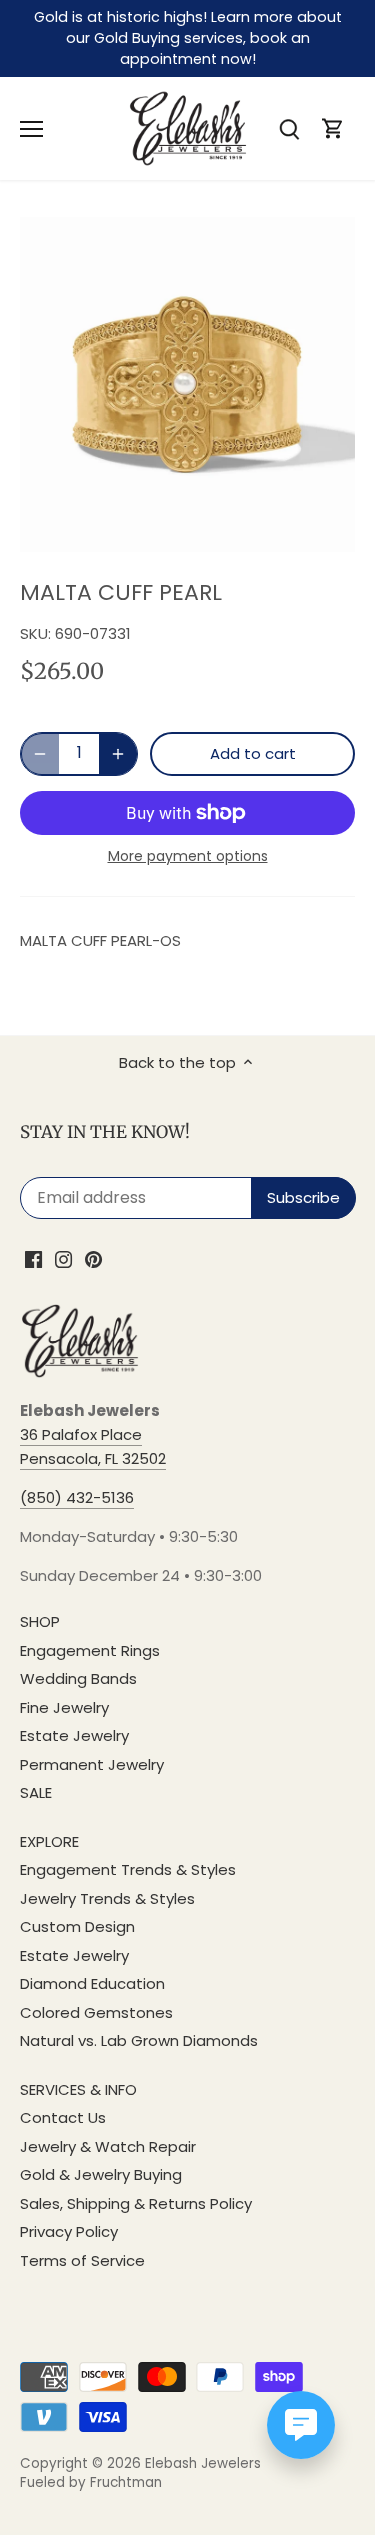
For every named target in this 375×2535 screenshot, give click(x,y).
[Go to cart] (333, 128)
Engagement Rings (90, 1650)
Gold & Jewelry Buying (101, 2174)
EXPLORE (49, 1841)
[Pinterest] (93, 1258)
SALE (36, 1792)
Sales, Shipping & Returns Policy (136, 2203)
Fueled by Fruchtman (91, 2482)
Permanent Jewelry (92, 1764)
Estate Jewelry (74, 1735)
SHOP (40, 1621)
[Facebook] (33, 1258)
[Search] (289, 128)
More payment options (188, 856)
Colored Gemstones (96, 2012)
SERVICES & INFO (78, 2089)
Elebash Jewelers (203, 2463)
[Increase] (118, 754)
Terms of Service (82, 2260)
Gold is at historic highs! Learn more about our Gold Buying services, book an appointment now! (188, 38)
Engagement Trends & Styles (128, 1869)
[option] (187, 384)
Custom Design (77, 1926)
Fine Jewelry (64, 1707)
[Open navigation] (31, 129)
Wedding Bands (78, 1678)
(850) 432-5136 (77, 1497)
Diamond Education (92, 1983)
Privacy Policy (69, 2231)
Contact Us (63, 2117)
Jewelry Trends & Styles (107, 1898)
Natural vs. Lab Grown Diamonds (139, 2040)
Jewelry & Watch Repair (108, 2146)
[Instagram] (63, 1258)
